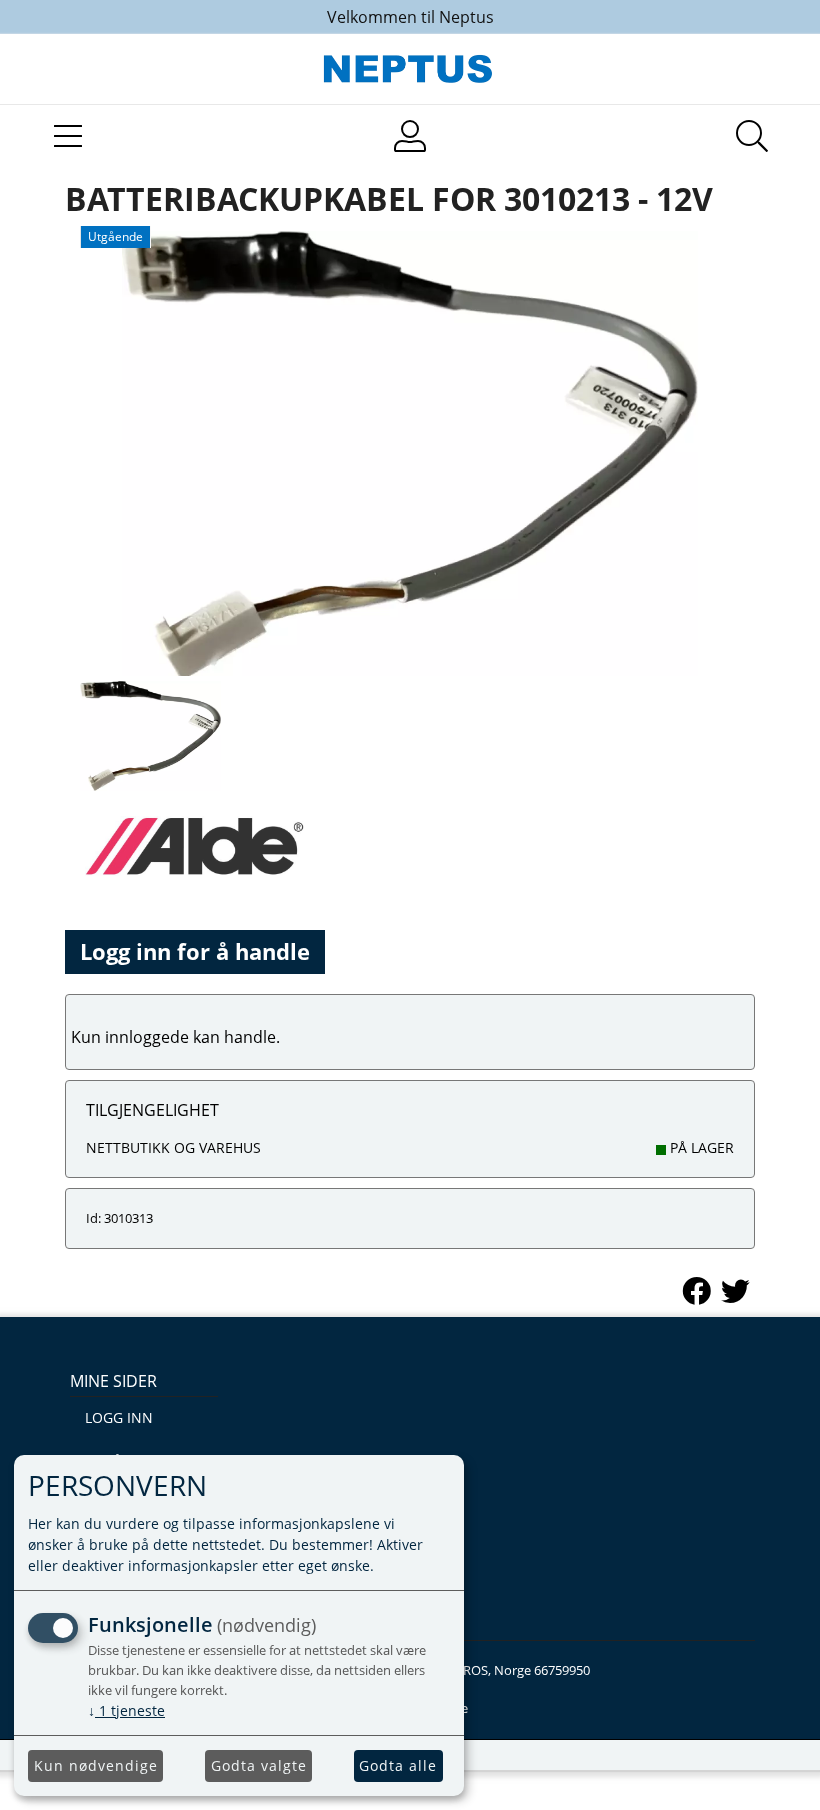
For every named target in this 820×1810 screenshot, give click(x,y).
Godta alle (398, 1765)
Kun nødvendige (96, 1765)
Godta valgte (259, 1765)
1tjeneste (126, 1710)
